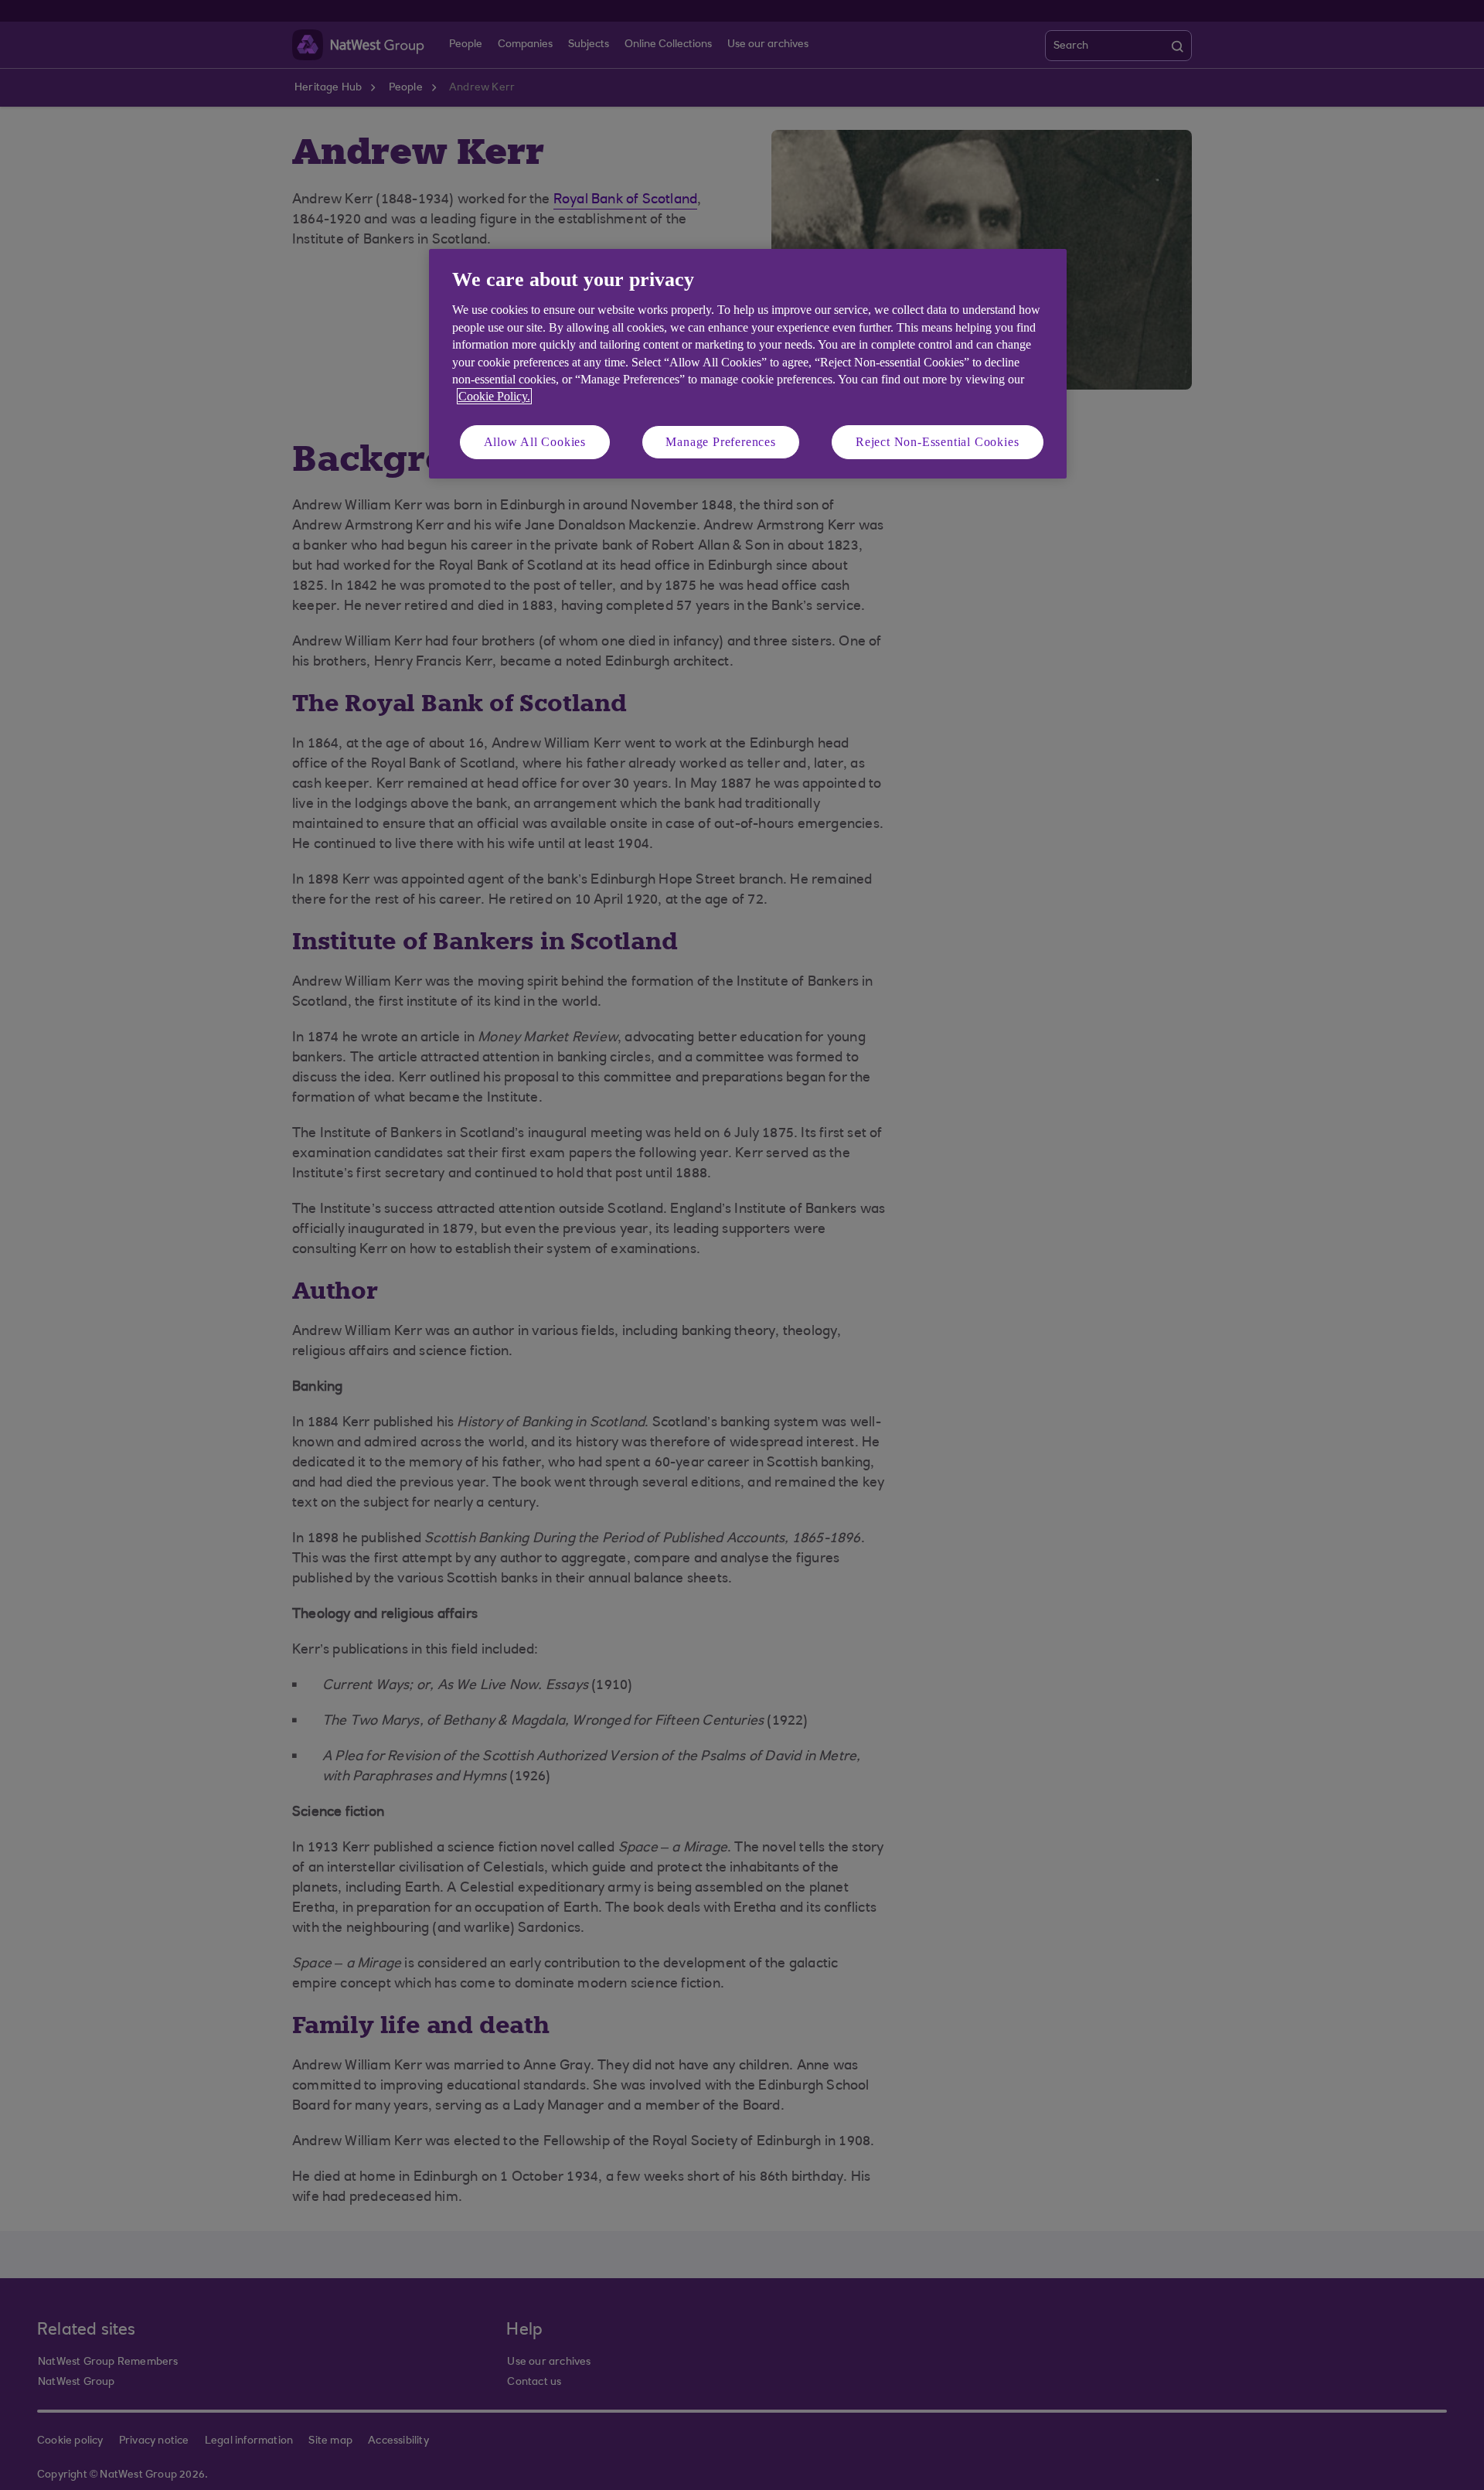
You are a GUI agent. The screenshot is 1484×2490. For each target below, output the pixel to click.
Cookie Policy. (494, 396)
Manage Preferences (720, 442)
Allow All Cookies (535, 442)
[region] (748, 364)
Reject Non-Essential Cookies (937, 442)
